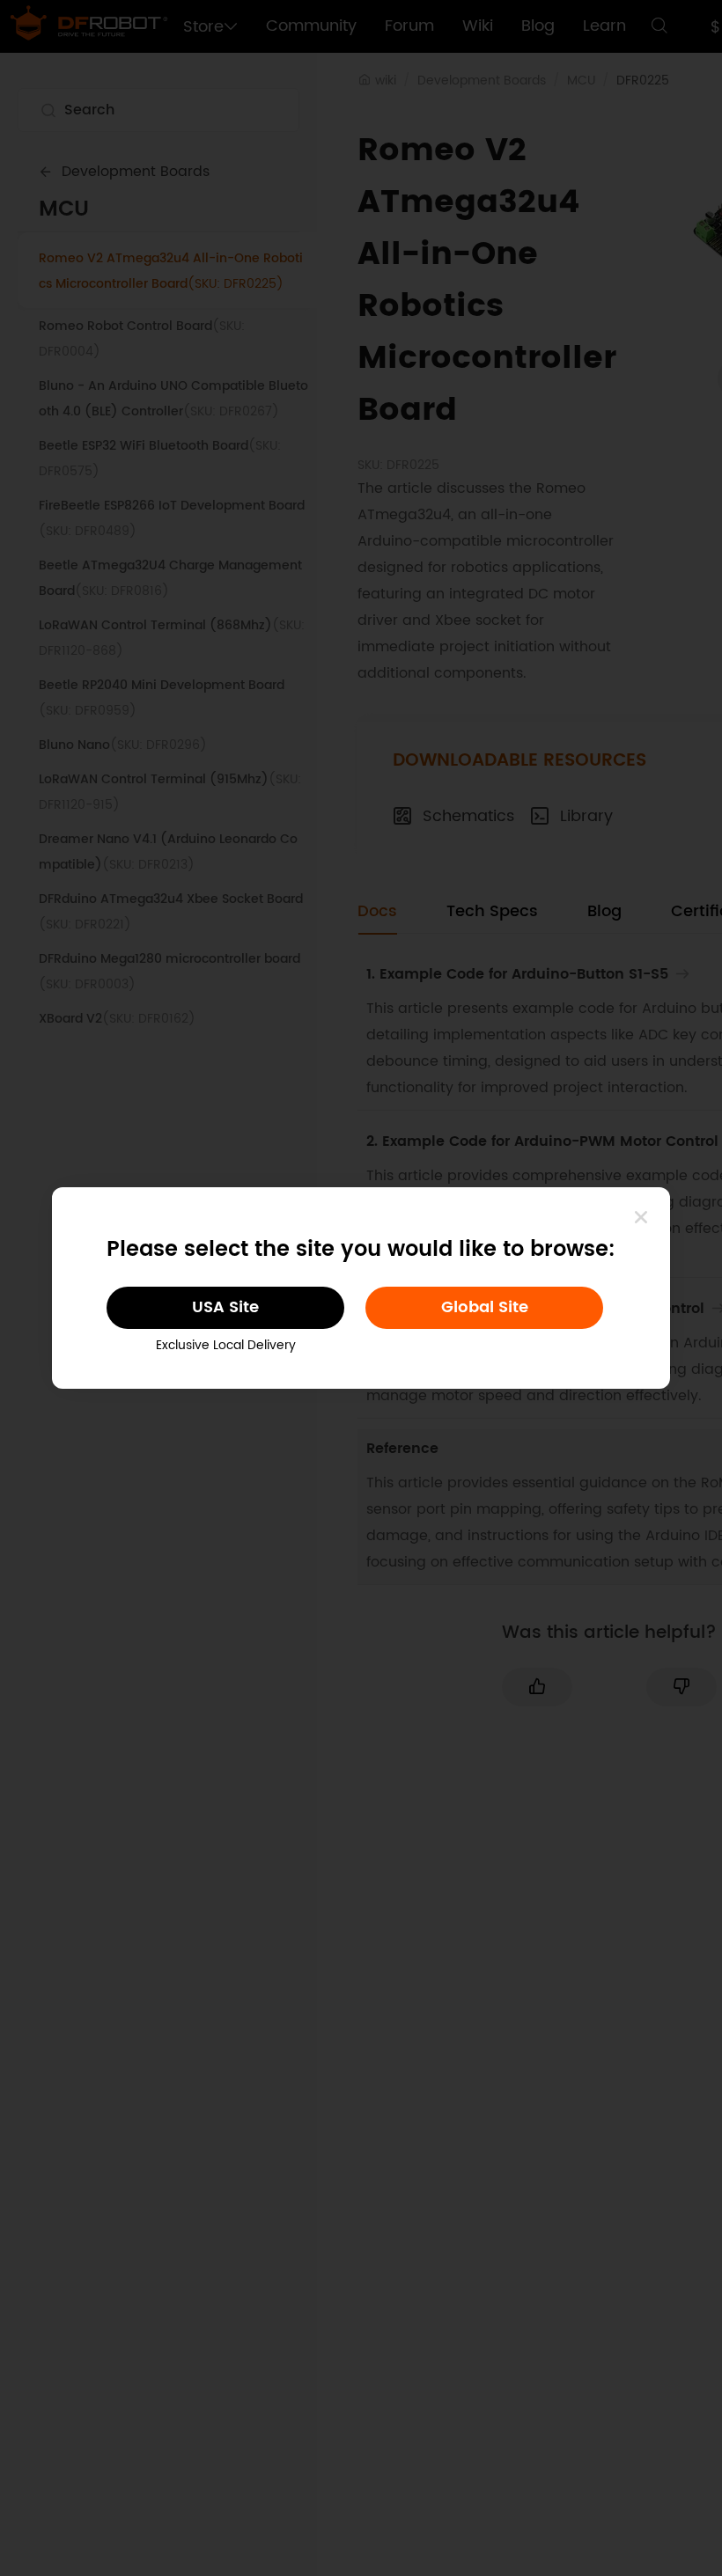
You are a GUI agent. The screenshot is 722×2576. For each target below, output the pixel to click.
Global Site (485, 1307)
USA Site (225, 1307)
